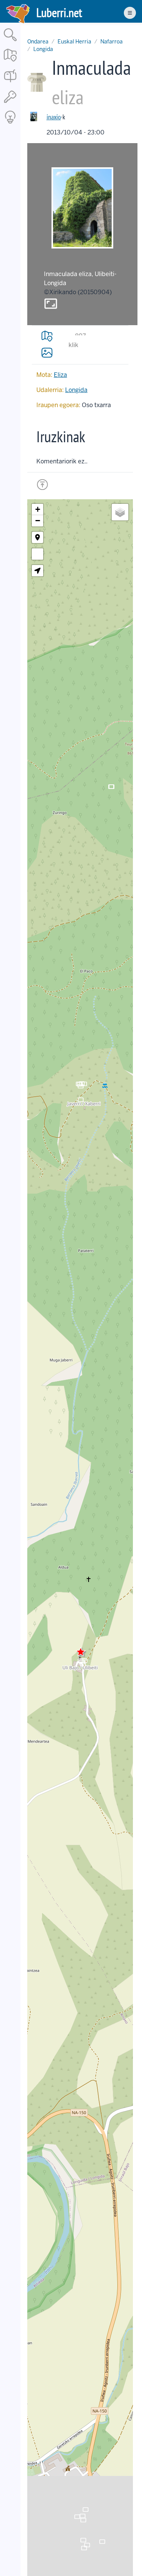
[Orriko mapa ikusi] (47, 336)
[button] (81, 1652)
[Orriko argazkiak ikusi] (47, 352)
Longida (43, 49)
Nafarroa (112, 42)
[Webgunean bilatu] (10, 42)
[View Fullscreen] (37, 554)
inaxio (54, 117)
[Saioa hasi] (10, 103)
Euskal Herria (74, 42)
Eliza (60, 375)
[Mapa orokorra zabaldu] (10, 62)
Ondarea (38, 42)
